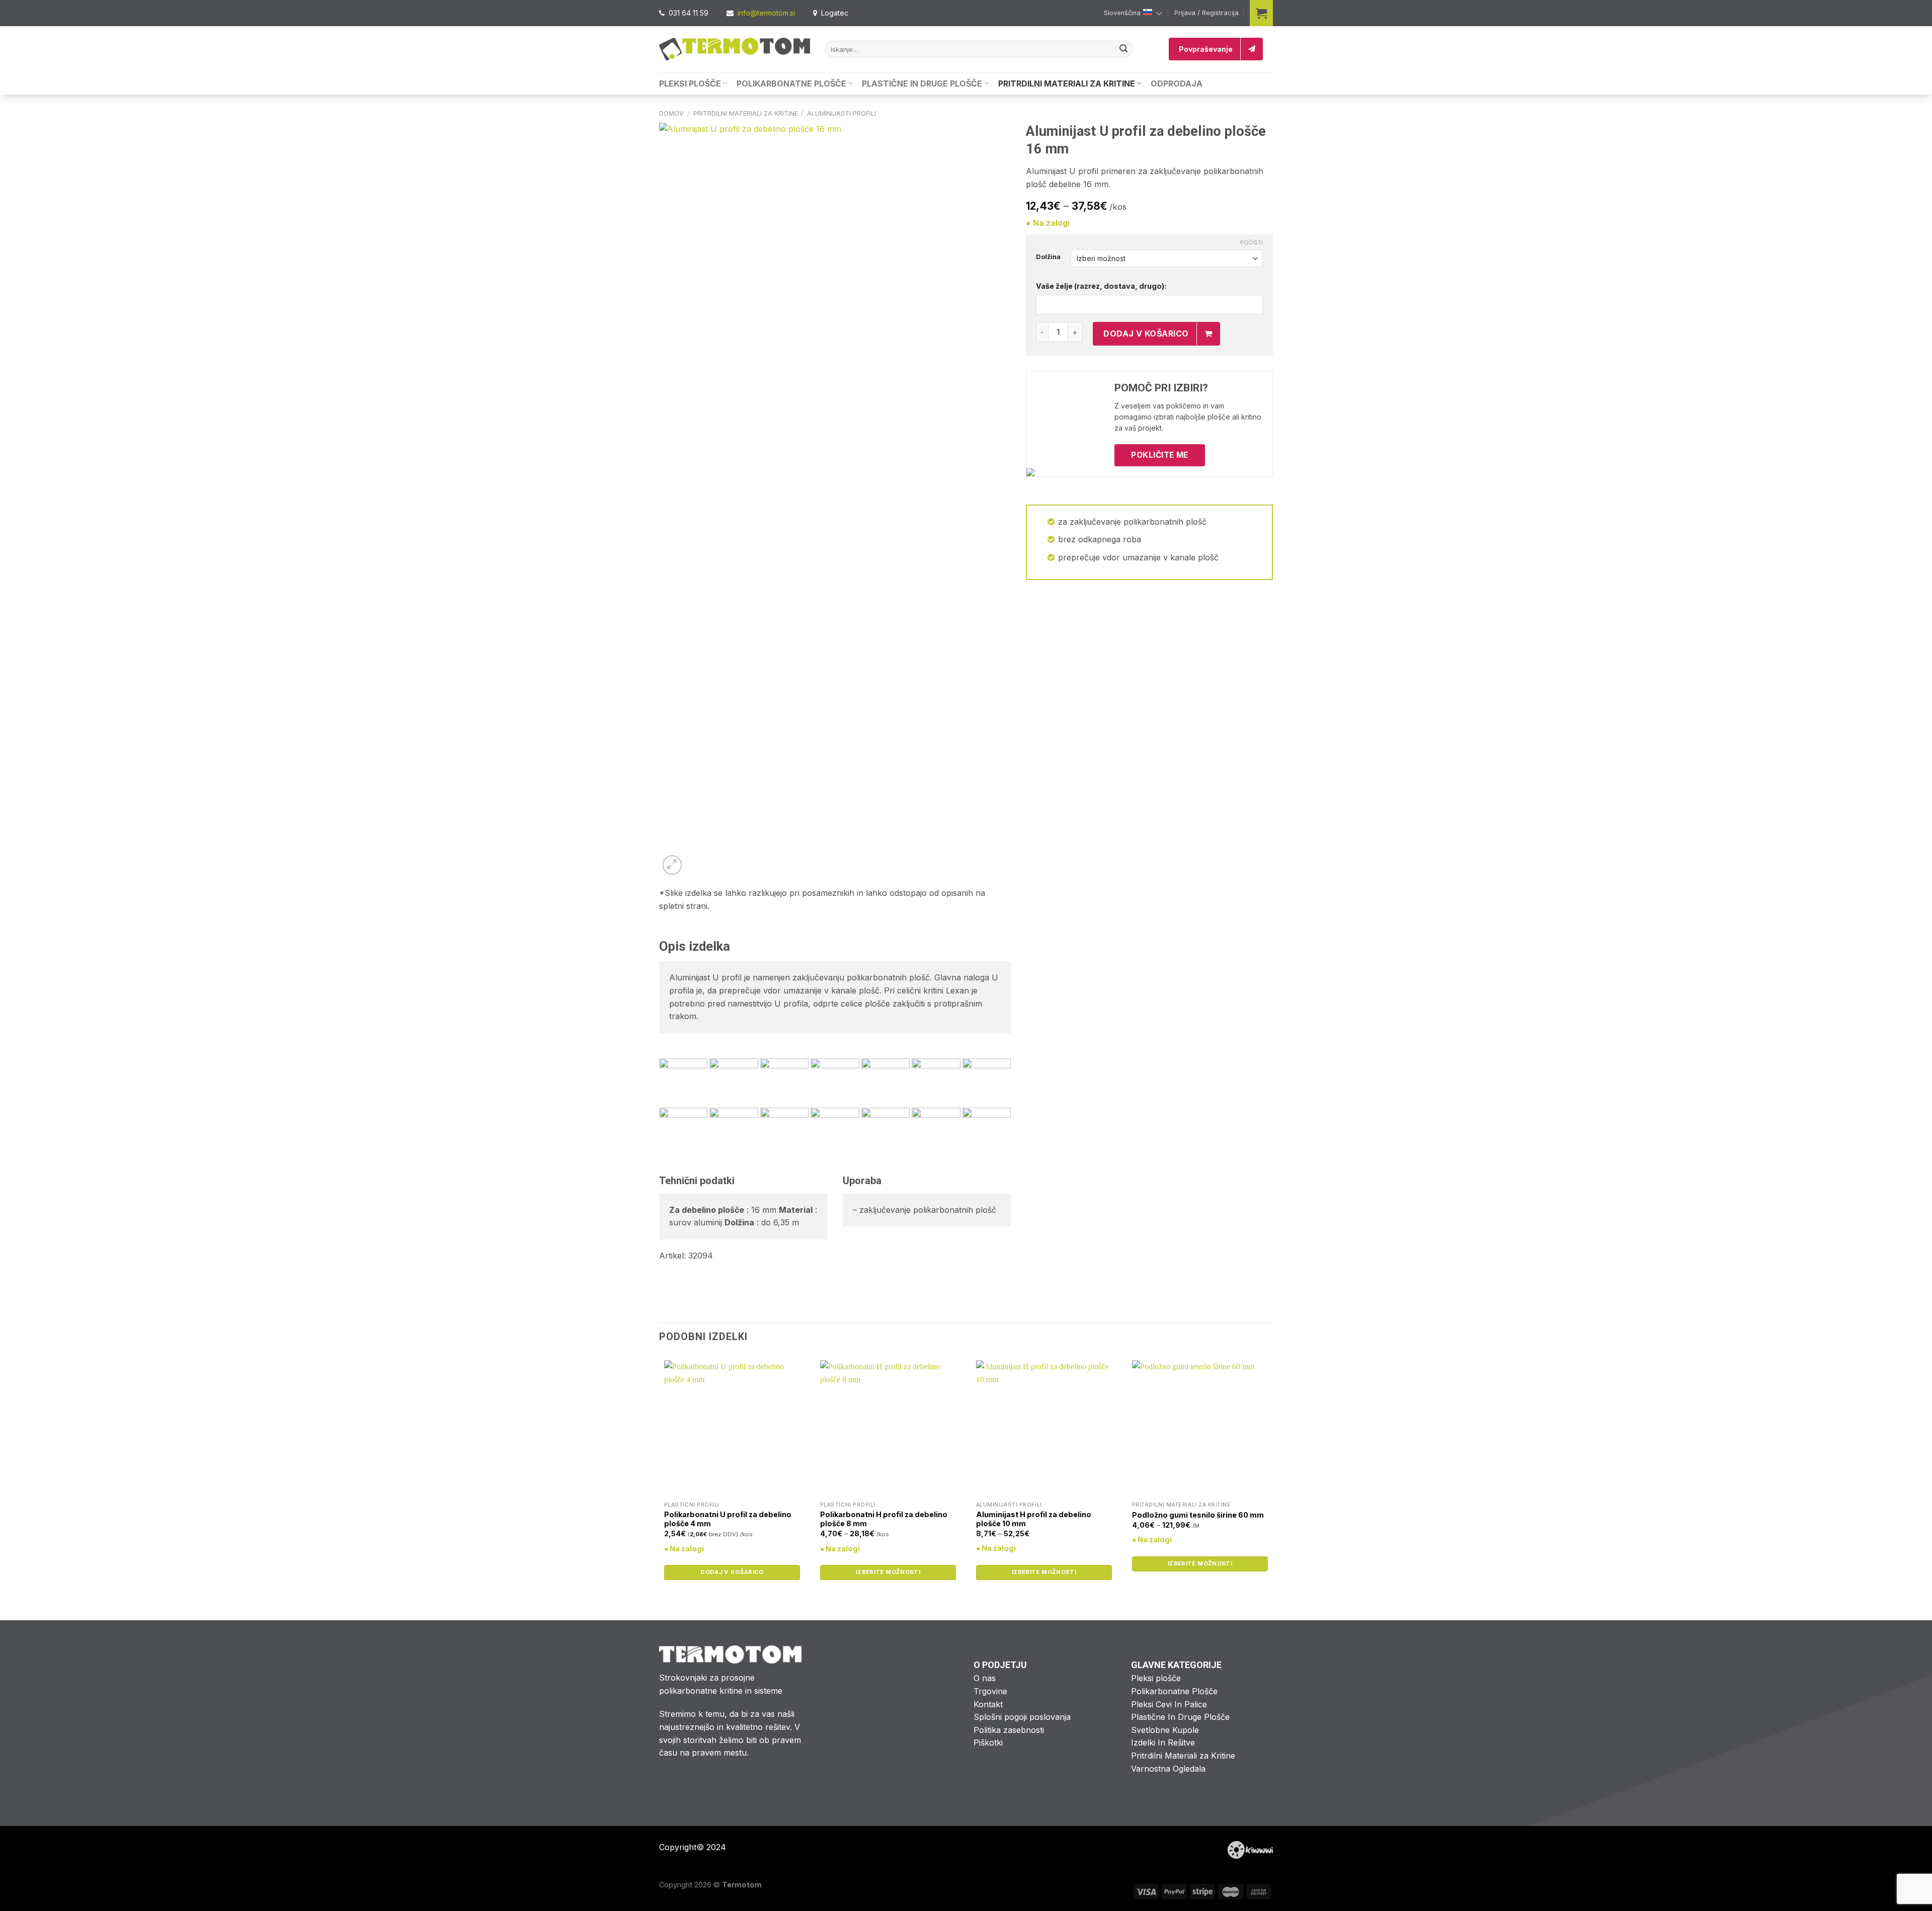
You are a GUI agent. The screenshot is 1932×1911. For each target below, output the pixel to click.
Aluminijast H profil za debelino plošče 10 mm (1034, 1519)
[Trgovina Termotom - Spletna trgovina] (735, 49)
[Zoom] (672, 865)
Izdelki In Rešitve (1163, 1742)
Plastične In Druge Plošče (922, 84)
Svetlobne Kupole (1165, 1730)
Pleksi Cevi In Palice (1169, 1704)
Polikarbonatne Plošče (791, 84)
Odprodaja (1177, 84)
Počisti (1252, 242)
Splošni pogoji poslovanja (1022, 1717)
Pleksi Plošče (690, 84)
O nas (985, 1678)
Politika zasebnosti (1009, 1730)
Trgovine (990, 1691)
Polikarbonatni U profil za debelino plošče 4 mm (728, 1519)
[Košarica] (1261, 13)
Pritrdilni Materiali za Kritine (1067, 84)
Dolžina (1048, 257)
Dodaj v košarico (1146, 334)
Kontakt (988, 1704)
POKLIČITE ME (1160, 455)
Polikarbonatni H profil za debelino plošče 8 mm (884, 1519)
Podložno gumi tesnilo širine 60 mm (1198, 1515)
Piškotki (988, 1742)
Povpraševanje (1206, 49)
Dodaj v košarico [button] (732, 1572)
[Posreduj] (1123, 49)
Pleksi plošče (1156, 1678)
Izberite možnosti (888, 1572)
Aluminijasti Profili (841, 113)
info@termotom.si (766, 13)
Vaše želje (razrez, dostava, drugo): (1101, 286)
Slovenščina (1122, 13)
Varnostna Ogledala (1168, 1769)
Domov (671, 113)
